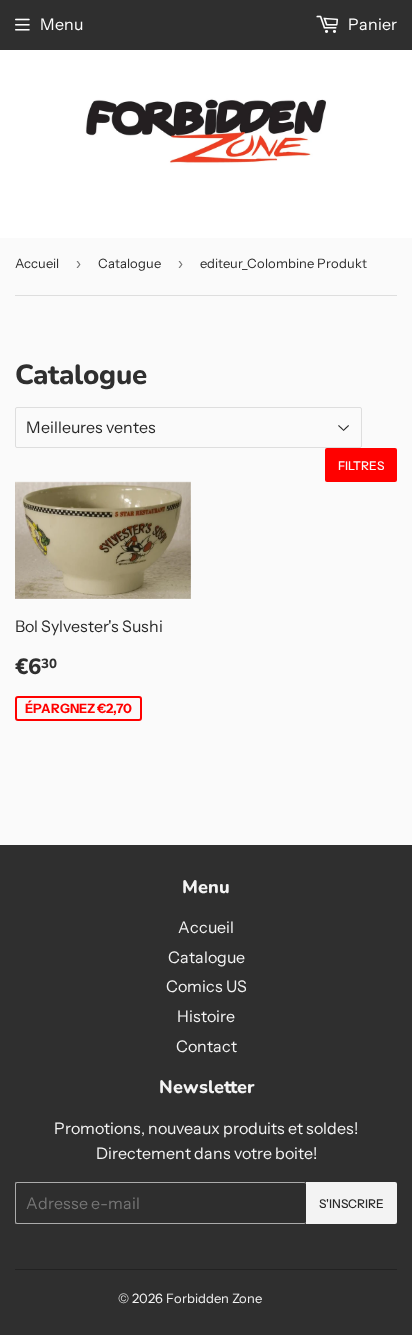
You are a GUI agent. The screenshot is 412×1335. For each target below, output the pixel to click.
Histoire (206, 1016)
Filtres (361, 465)
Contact (206, 1046)
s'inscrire (351, 1203)
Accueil (37, 263)
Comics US (206, 986)
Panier (371, 24)
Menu (61, 24)
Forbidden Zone (214, 1298)
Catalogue (129, 263)
